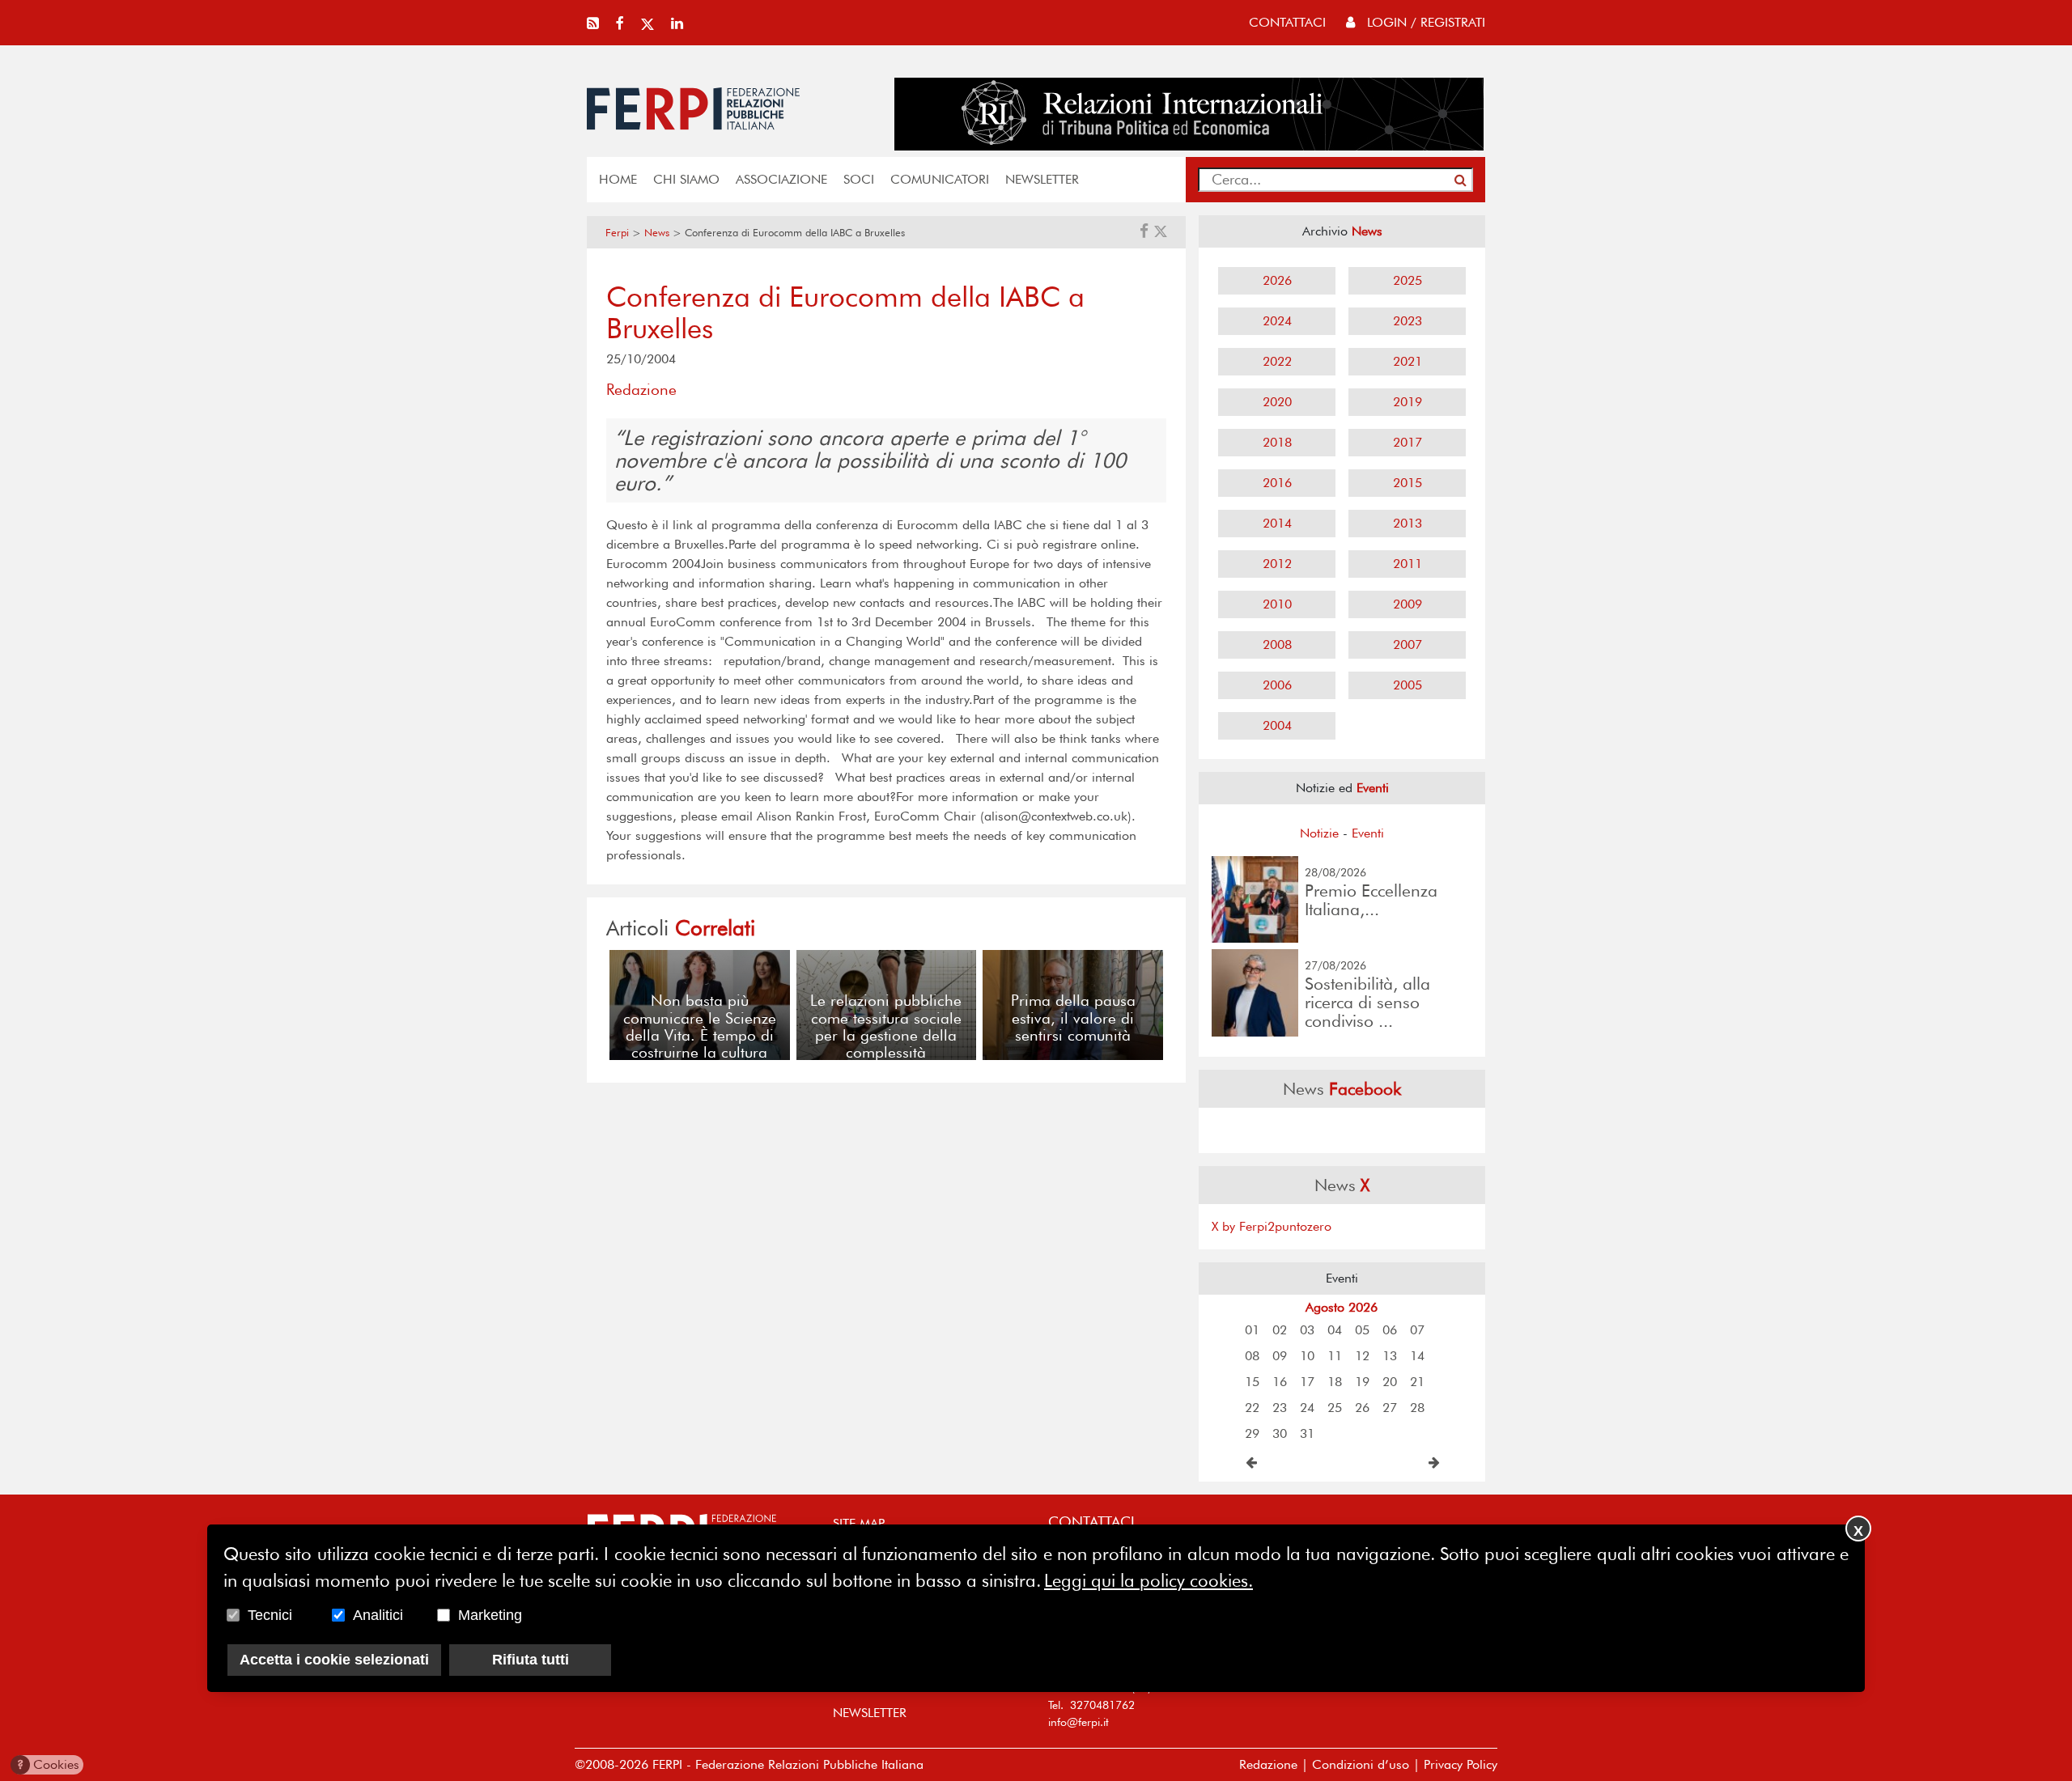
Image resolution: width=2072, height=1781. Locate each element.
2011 (1408, 564)
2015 (1408, 483)
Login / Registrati (1424, 22)
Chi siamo (686, 179)
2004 (1277, 725)
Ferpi (617, 233)
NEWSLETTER (1042, 179)
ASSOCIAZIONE (781, 179)
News (657, 233)
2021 (1408, 361)
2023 (1408, 321)
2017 (1408, 442)
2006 (1277, 685)
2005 (1408, 685)
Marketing (490, 1615)
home (618, 179)
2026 (1277, 280)
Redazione (1268, 1764)
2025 (1408, 280)
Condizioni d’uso (1361, 1764)
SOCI (859, 179)
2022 (1277, 361)
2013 (1408, 523)
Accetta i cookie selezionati (334, 1660)
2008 (1277, 645)
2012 (1277, 564)
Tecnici (270, 1615)
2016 (1277, 483)
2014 (1277, 523)
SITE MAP (859, 1523)
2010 (1277, 604)
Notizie (1319, 833)
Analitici (378, 1615)
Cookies (48, 1764)
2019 (1408, 402)
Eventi (1368, 833)
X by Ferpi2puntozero (1272, 1226)
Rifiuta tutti (531, 1660)
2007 (1408, 645)
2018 (1277, 442)
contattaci (1287, 22)
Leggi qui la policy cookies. (1149, 1580)
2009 (1408, 604)
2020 (1277, 402)
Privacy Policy (1461, 1764)
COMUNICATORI (940, 179)
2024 (1277, 321)
